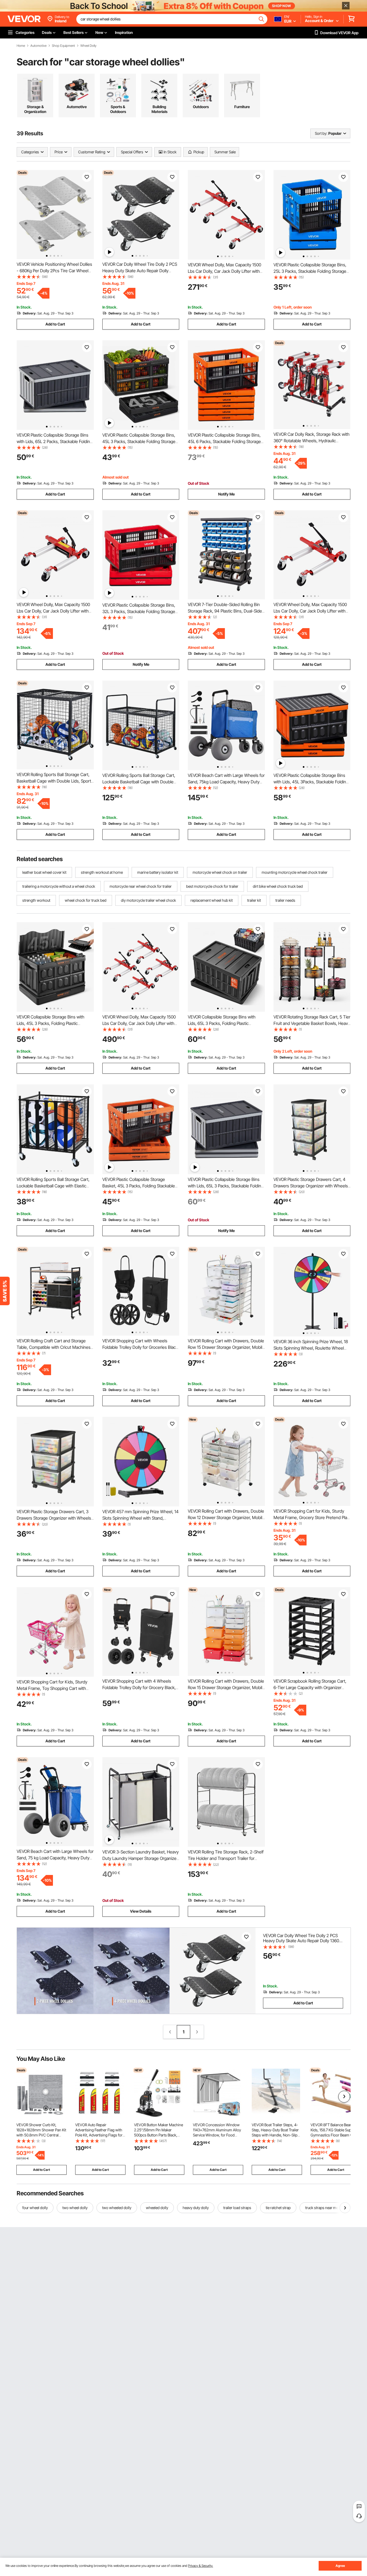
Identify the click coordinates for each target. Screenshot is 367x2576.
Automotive (38, 46)
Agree (340, 2566)
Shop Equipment (63, 46)
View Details (141, 1911)
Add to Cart (55, 324)
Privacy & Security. (201, 2566)
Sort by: (321, 133)
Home (21, 46)
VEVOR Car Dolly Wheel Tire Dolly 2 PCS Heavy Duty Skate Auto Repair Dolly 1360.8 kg (140, 271)
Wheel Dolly (88, 46)
